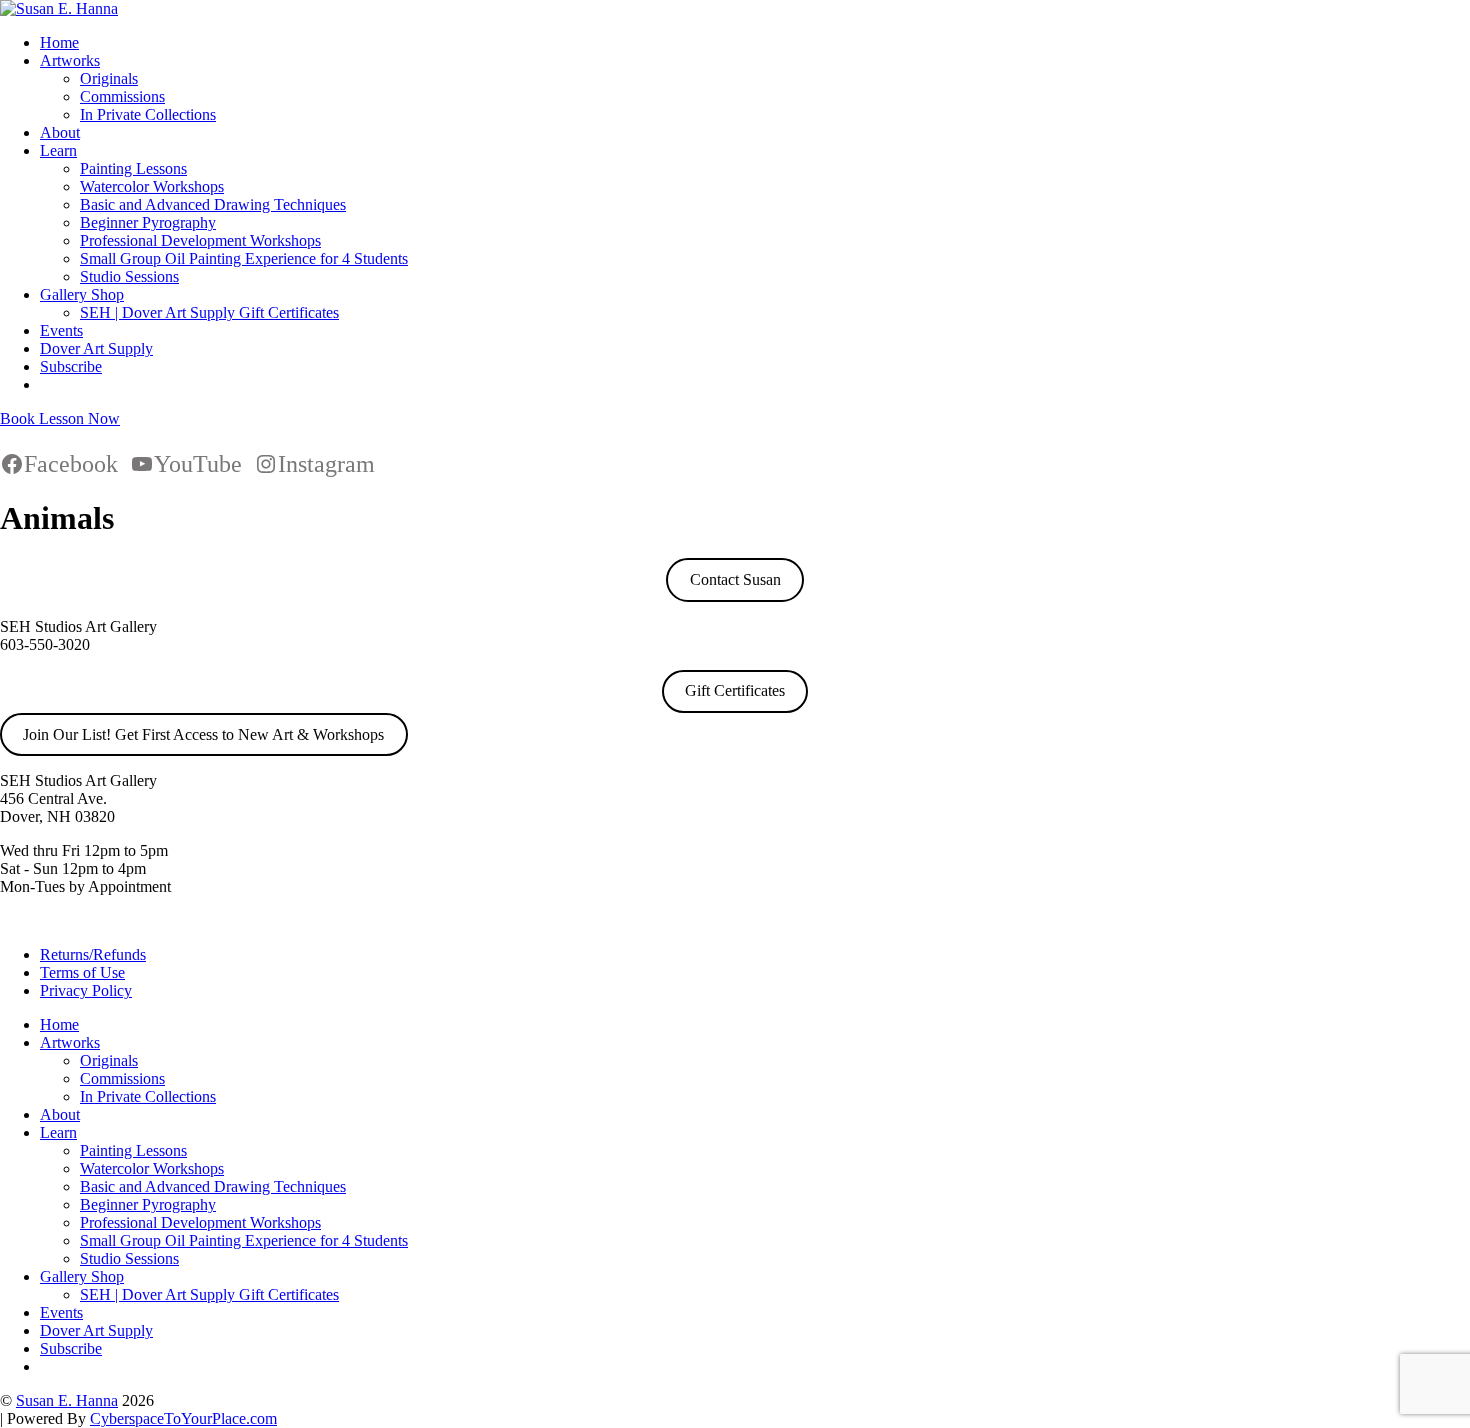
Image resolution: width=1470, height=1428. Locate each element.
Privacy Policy (86, 990)
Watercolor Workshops (152, 186)
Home (59, 42)
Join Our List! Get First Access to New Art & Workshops (203, 734)
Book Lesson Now (60, 418)
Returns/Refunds (93, 954)
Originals (109, 78)
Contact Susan (735, 579)
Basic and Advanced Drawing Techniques (213, 204)
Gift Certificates (735, 690)
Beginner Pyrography (148, 222)
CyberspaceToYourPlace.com (183, 1418)
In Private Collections (148, 114)
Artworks (70, 60)
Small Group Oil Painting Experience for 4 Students (244, 258)
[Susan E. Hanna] (59, 8)
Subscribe (71, 366)
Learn (58, 150)
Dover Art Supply (96, 348)
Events (61, 330)
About (60, 132)
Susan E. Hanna (67, 1400)
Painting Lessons (133, 168)
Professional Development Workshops (200, 240)
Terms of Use (82, 972)
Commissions (122, 96)
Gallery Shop (82, 294)
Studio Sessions (129, 276)
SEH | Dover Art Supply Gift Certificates (209, 312)
